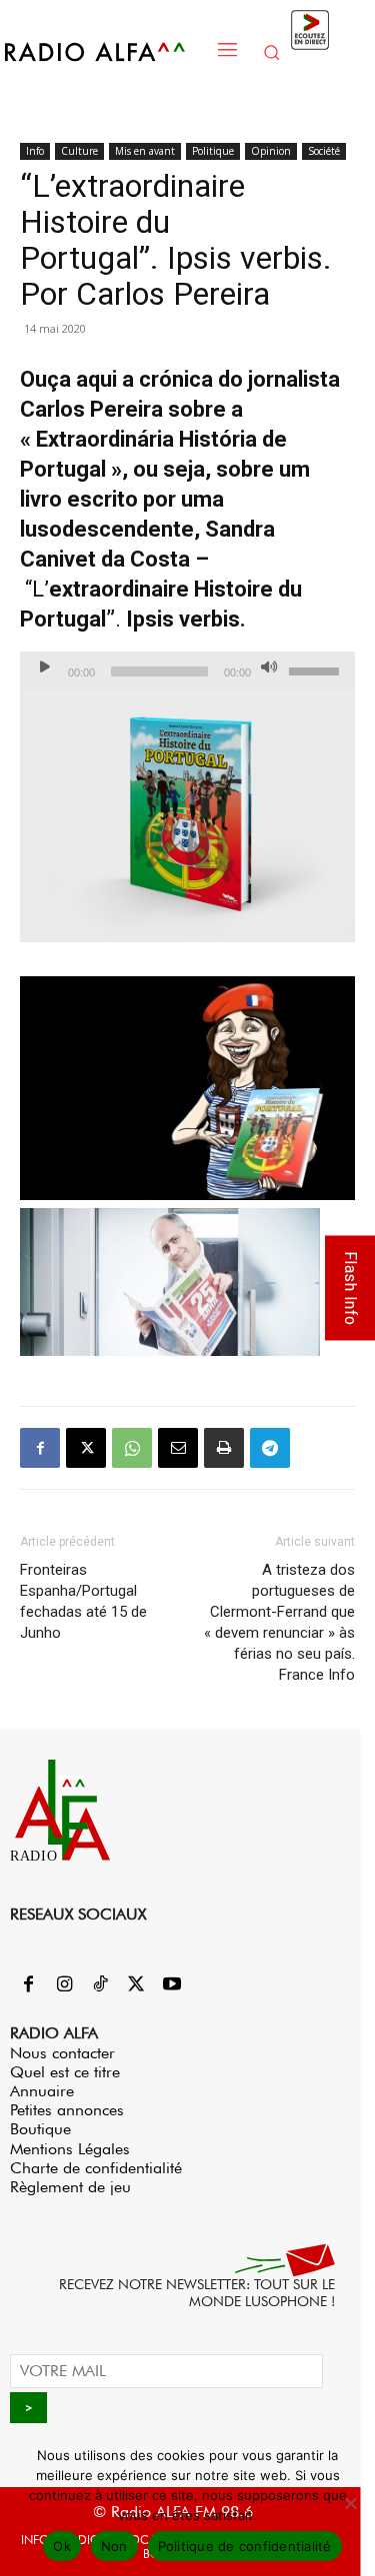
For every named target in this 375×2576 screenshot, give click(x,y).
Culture (79, 151)
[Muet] (269, 666)
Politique (213, 151)
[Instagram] (64, 1985)
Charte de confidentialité (96, 2168)
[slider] (317, 669)
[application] (187, 671)
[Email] (178, 1448)
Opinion (271, 151)
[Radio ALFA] (105, 51)
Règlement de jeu (70, 2187)
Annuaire (42, 2091)
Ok (62, 2546)
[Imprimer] (224, 1448)
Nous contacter (62, 2053)
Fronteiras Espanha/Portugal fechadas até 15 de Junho (83, 1601)
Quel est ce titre (65, 2072)
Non (114, 2546)
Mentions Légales (70, 2149)
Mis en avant (145, 151)
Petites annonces (67, 2110)
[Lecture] (45, 666)
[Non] (350, 2503)
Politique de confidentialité (245, 2546)
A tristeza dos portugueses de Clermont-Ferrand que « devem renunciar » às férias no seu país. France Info (279, 1622)
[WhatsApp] (132, 1448)
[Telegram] (270, 1448)
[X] (86, 1448)
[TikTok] (100, 1985)
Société (324, 151)
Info (35, 151)
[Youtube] (172, 1985)
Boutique (40, 2129)
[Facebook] (40, 1448)
